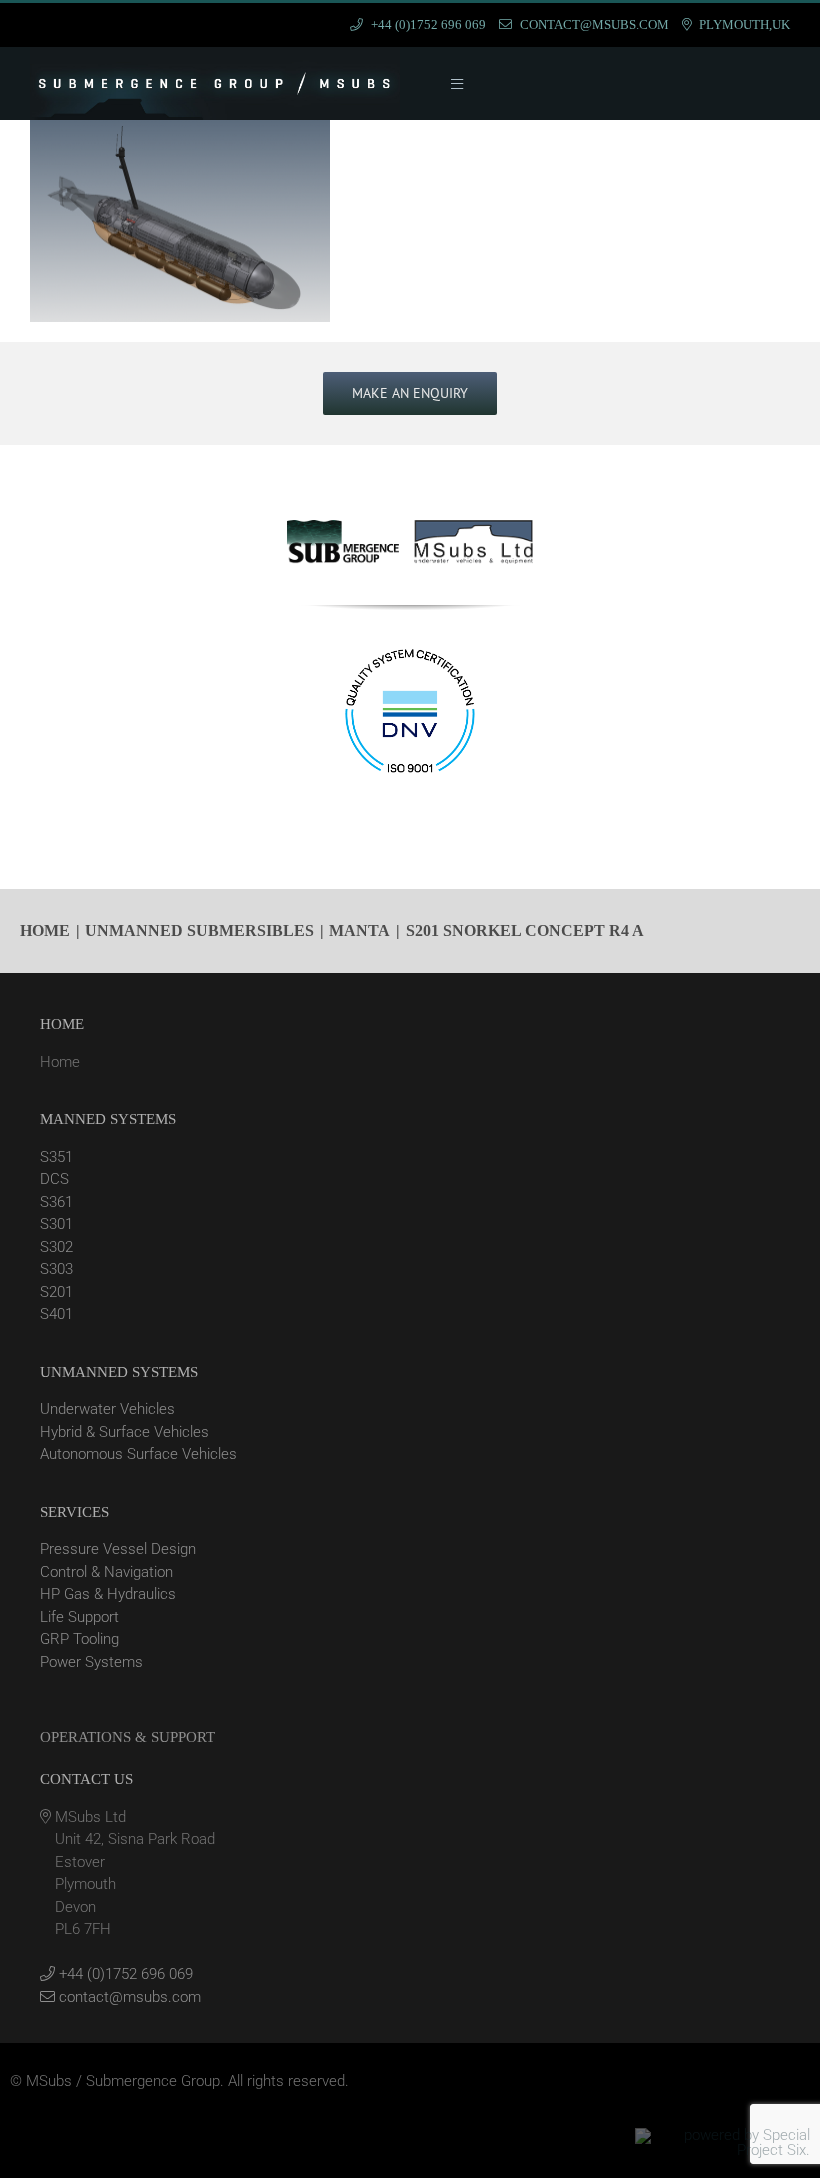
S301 (56, 1224)
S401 (56, 1314)
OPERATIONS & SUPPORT (127, 1737)
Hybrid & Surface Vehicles (124, 1432)
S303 (56, 1269)
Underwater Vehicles (107, 1409)
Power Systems (91, 1662)
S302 (56, 1247)
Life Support (79, 1617)
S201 (56, 1292)
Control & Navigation (106, 1572)
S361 (56, 1202)
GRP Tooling (79, 1639)
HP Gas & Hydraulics (108, 1594)
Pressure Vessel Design (118, 1549)
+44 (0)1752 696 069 (124, 1974)
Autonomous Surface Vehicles (138, 1454)
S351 (56, 1157)
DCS (54, 1179)
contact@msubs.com (128, 1997)
